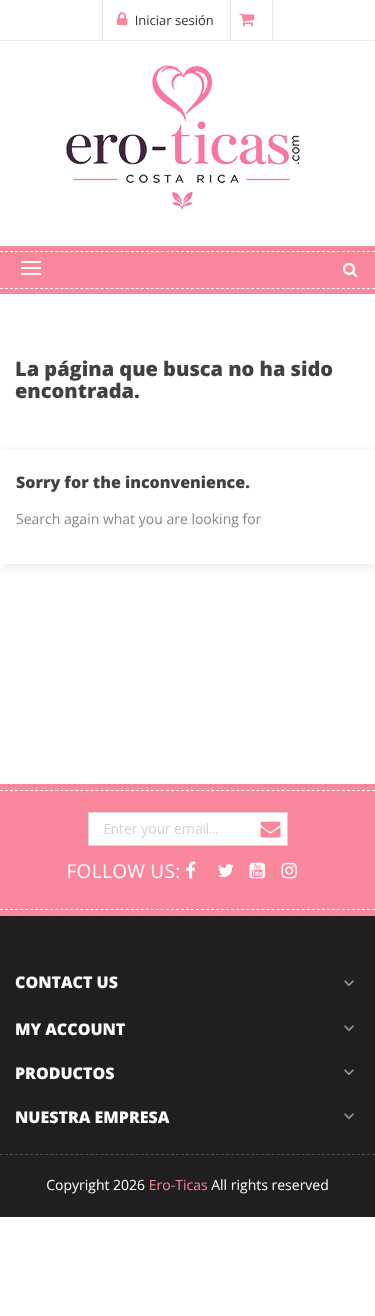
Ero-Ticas (178, 1185)
